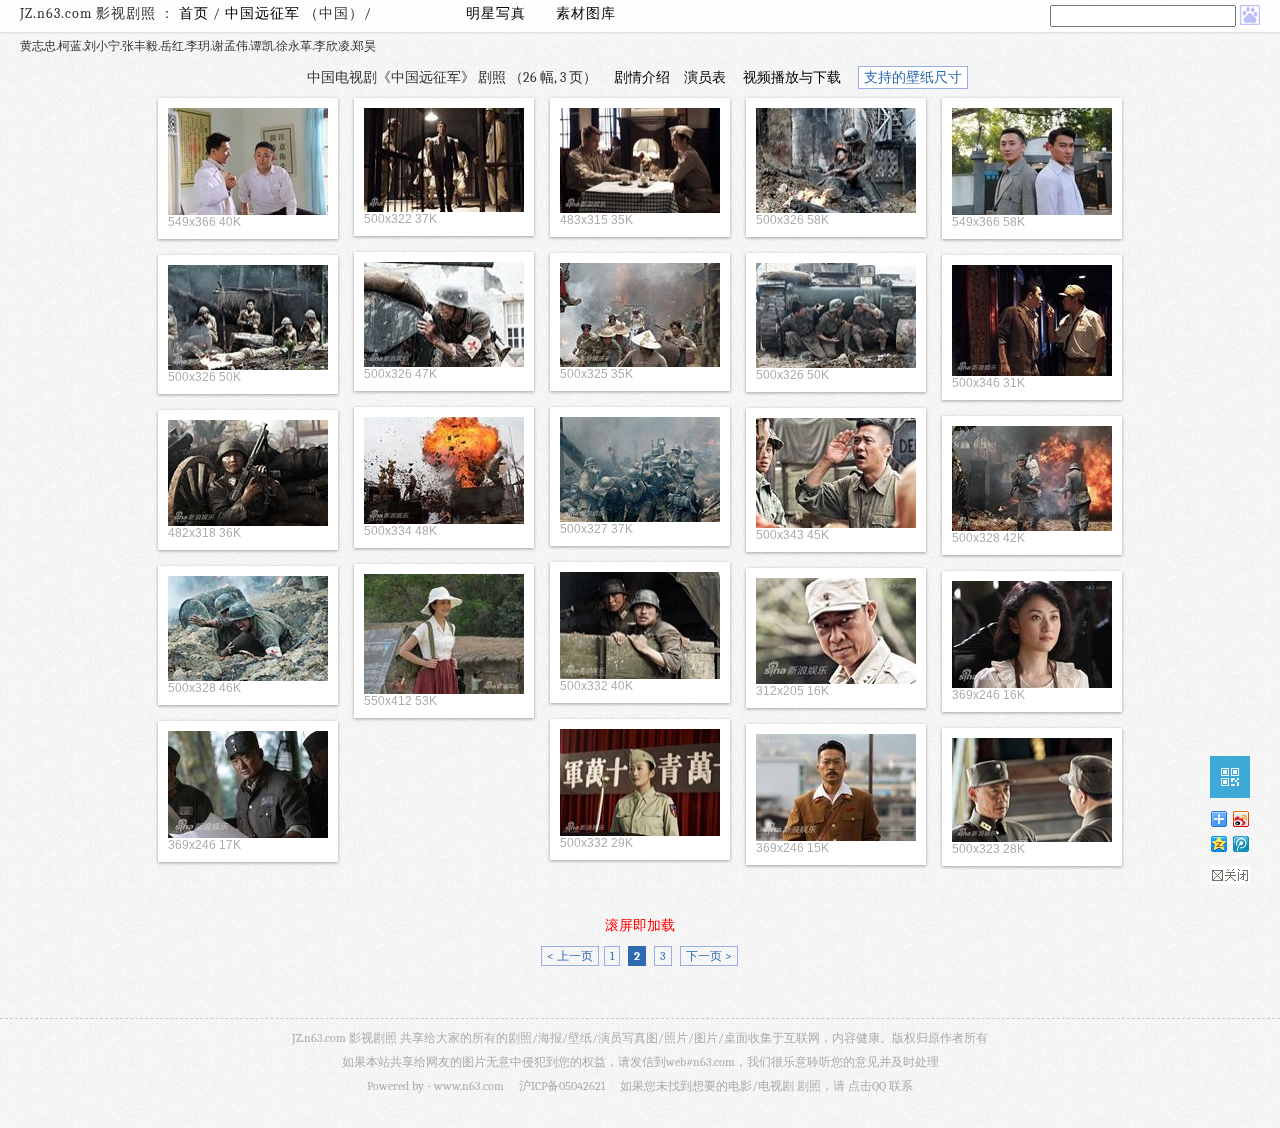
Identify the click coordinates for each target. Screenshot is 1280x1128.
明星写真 (496, 13)
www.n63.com (469, 1086)
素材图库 (586, 13)
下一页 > (709, 956)
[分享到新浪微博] (1240, 818)
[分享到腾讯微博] (1240, 843)
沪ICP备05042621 (562, 1086)
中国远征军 (264, 13)
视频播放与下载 (792, 77)
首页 (194, 13)
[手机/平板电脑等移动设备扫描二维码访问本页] (1230, 777)
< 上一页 (570, 956)
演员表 (705, 77)
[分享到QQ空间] (1218, 843)
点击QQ (867, 1086)
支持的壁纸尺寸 (913, 77)
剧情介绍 (642, 77)
